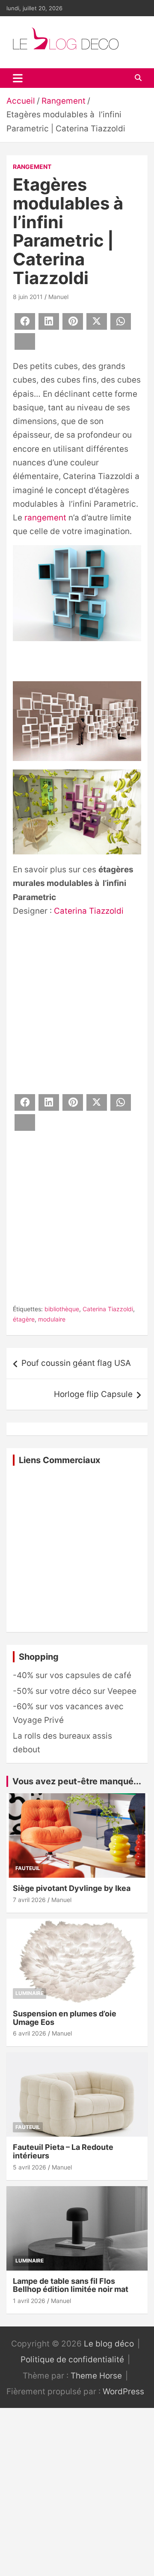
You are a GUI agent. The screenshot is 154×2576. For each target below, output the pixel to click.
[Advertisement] (77, 1004)
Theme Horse (96, 2376)
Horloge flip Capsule (93, 1394)
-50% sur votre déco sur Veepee (75, 1691)
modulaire (52, 1319)
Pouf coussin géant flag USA (76, 1363)
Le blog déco (109, 2344)
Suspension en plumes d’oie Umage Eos (65, 2018)
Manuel (58, 297)
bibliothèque (62, 1309)
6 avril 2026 (30, 2033)
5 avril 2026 (30, 2167)
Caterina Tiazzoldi (89, 911)
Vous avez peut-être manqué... (77, 1781)
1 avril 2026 (29, 2301)
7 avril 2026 (29, 1900)
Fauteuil (28, 1868)
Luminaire (30, 1993)
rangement (45, 518)
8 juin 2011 (28, 297)
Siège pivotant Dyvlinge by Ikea (72, 1888)
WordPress (123, 2392)
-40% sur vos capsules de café (72, 1675)
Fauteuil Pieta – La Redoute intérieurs (63, 2151)
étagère (24, 1319)
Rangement (32, 167)
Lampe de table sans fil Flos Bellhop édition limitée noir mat (71, 2285)
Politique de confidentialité (72, 2360)
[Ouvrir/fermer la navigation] (18, 78)
